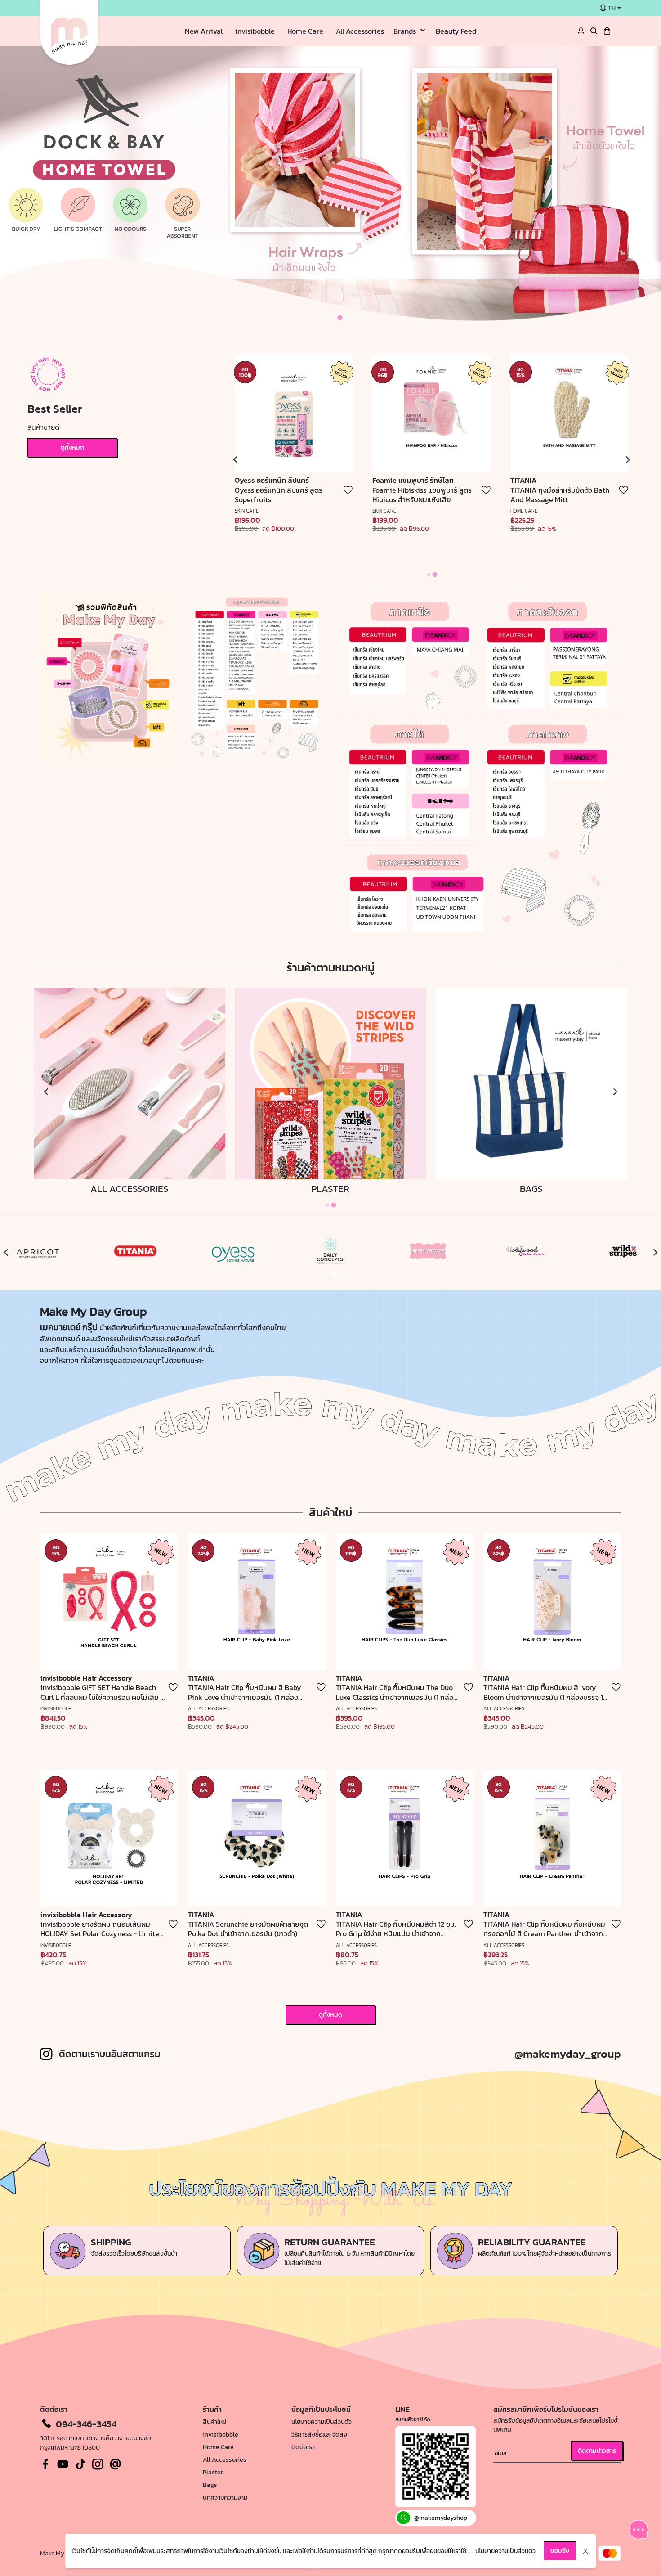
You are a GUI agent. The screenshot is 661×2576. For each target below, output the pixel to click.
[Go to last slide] (236, 459)
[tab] (321, 318)
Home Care (305, 31)
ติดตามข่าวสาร (597, 2451)
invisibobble (255, 31)
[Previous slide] (6, 1253)
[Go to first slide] (655, 1253)
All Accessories (360, 31)
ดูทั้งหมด (72, 447)
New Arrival (204, 31)
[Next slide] (627, 459)
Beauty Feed (456, 31)
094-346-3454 (86, 2424)
